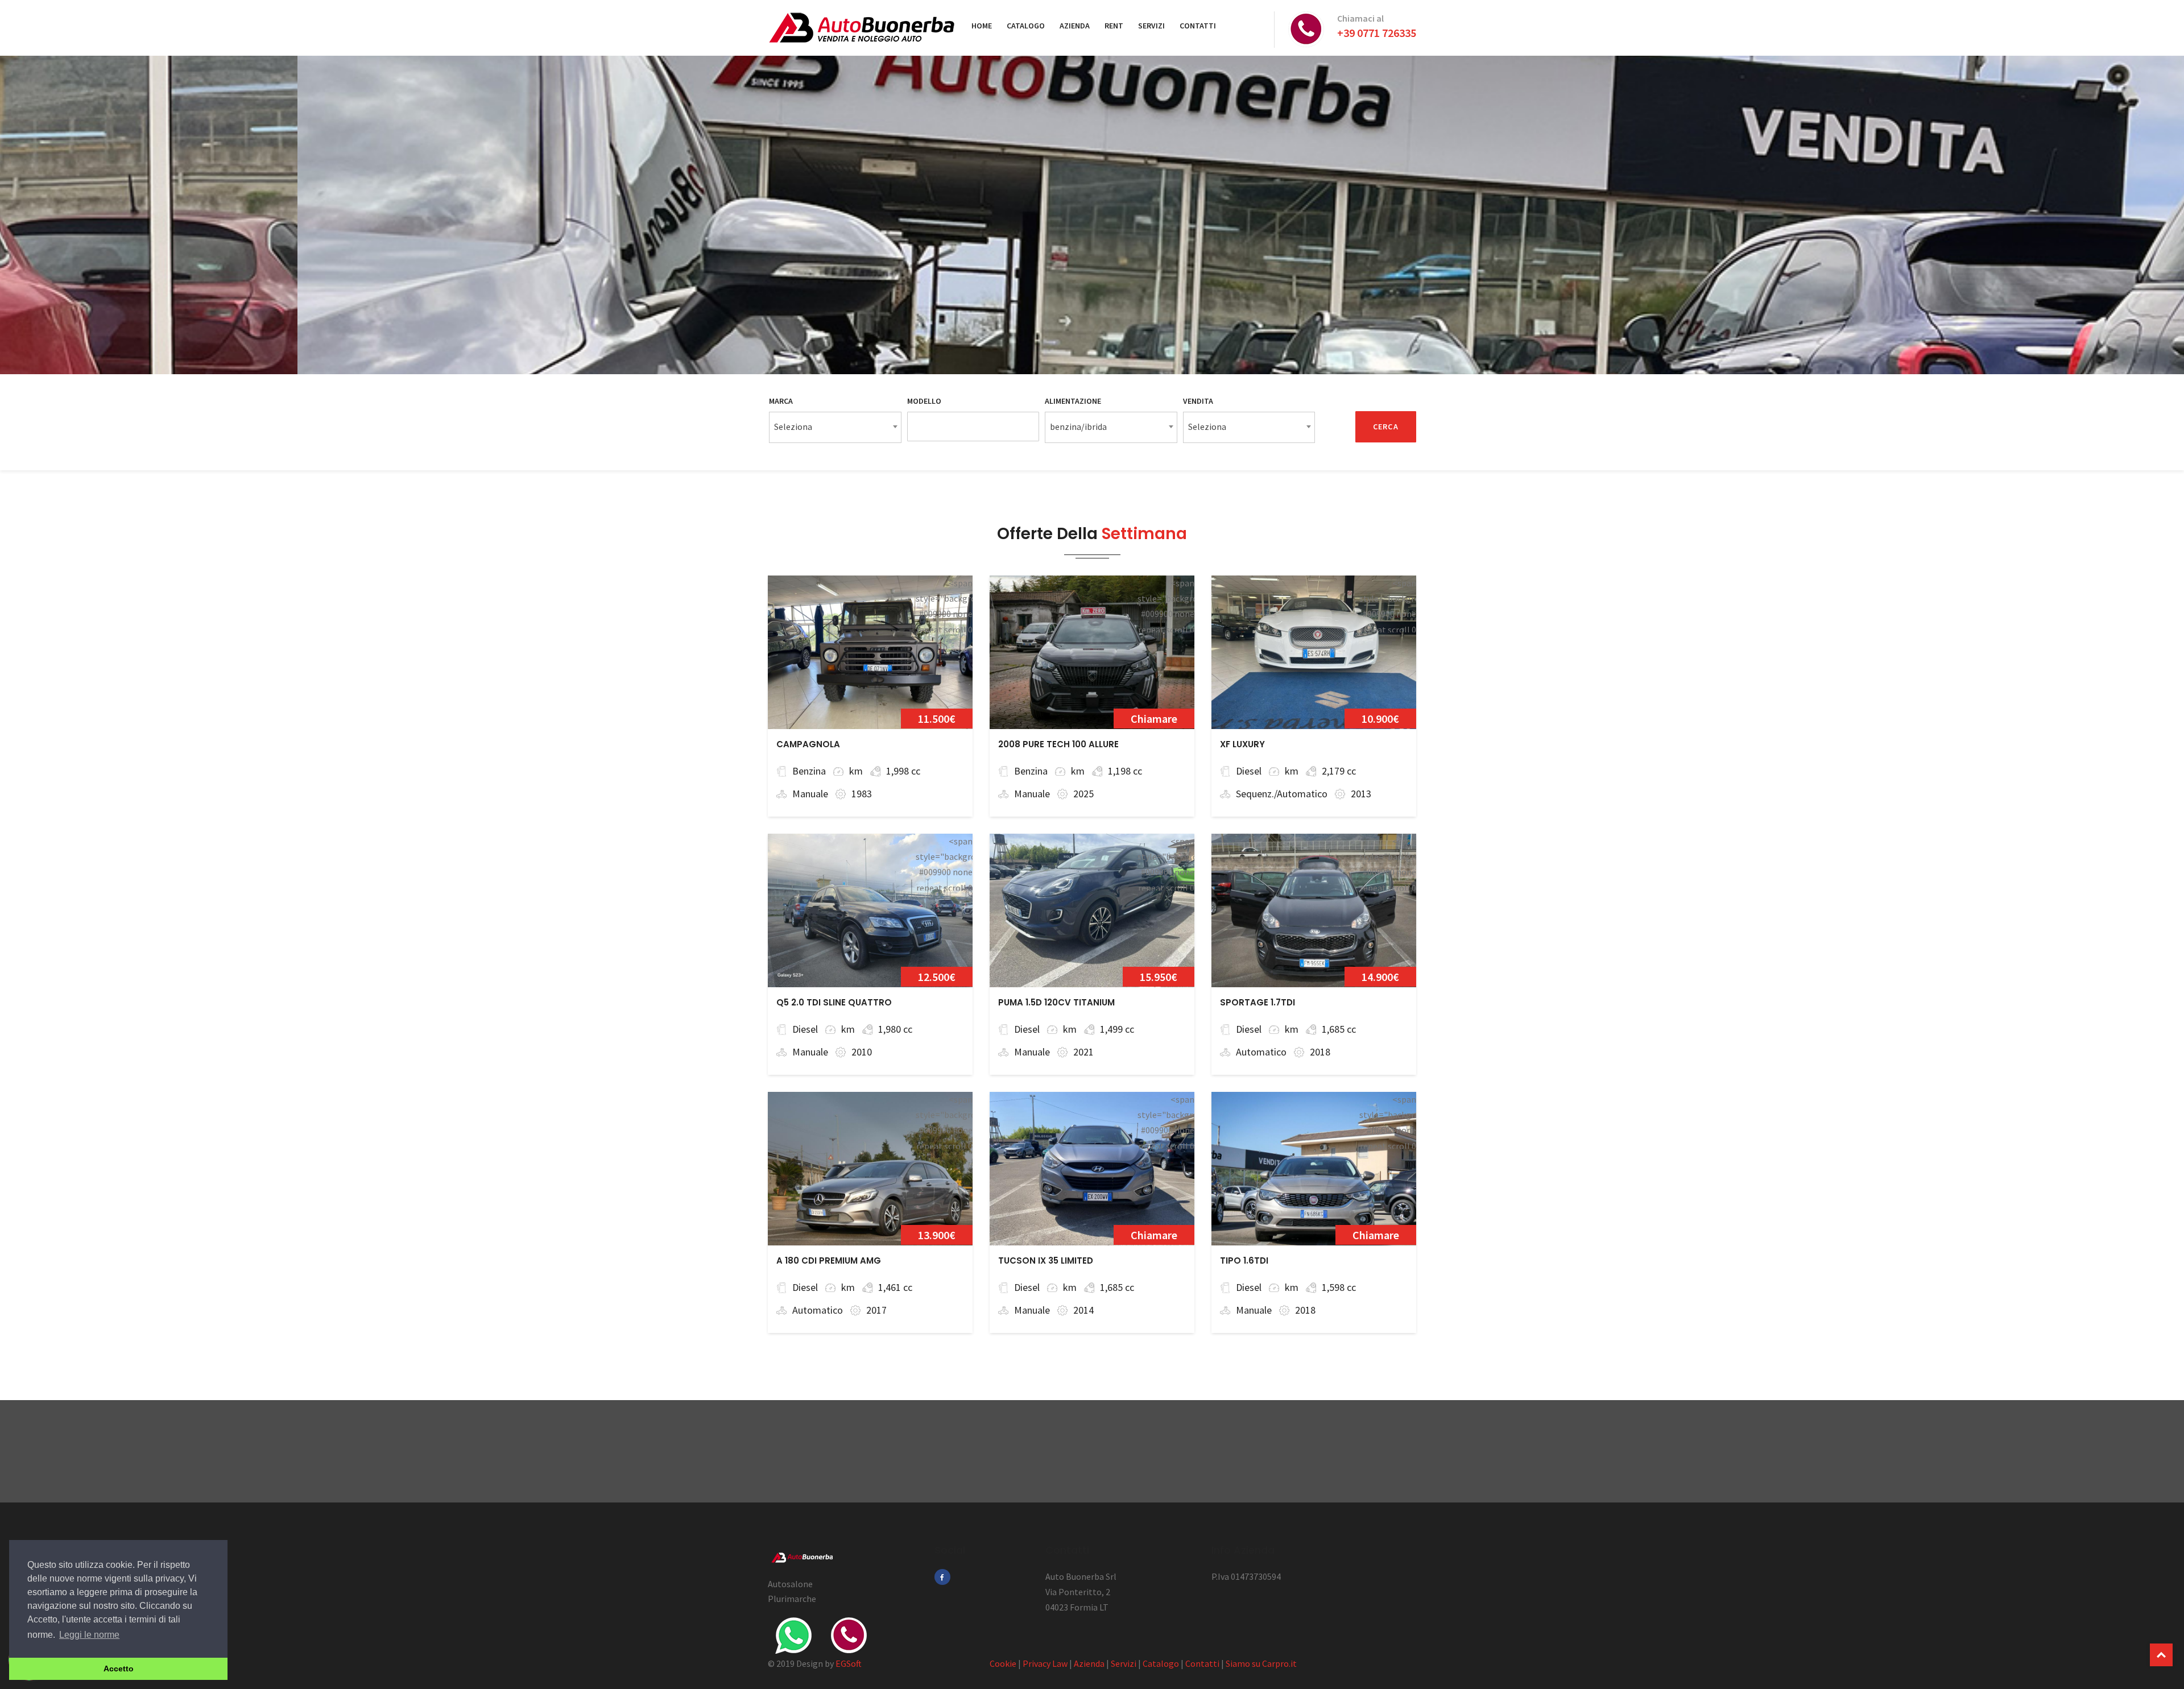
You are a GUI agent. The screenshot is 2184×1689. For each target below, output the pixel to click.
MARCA (781, 401)
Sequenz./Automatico (1282, 794)
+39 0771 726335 (1377, 33)
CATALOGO (1026, 26)
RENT (1114, 26)
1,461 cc (895, 1287)
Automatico (1261, 1052)
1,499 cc (1117, 1029)
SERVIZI (1151, 26)
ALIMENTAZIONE (1073, 401)
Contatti (1202, 1663)
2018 (1320, 1052)
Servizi (1124, 1663)
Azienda (1089, 1663)
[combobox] (835, 427)
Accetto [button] (119, 1669)
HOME (982, 26)
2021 (1083, 1052)
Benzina (809, 771)
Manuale (810, 794)
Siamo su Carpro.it (1261, 1663)
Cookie (1003, 1663)
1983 (862, 794)
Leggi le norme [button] (89, 1635)
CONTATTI (1198, 26)
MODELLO (924, 401)
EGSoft (849, 1663)
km (856, 771)
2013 (1361, 794)
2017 (876, 1310)
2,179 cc (1339, 771)
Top (2161, 1655)
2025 (1083, 794)
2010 (862, 1052)
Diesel (1249, 771)
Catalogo (1161, 1663)
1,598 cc (1339, 1287)
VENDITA (1198, 401)
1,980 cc (895, 1029)
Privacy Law (1045, 1663)
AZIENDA (1075, 26)
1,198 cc (1125, 771)
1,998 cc (903, 771)
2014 (1083, 1310)
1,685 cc (1339, 1029)
